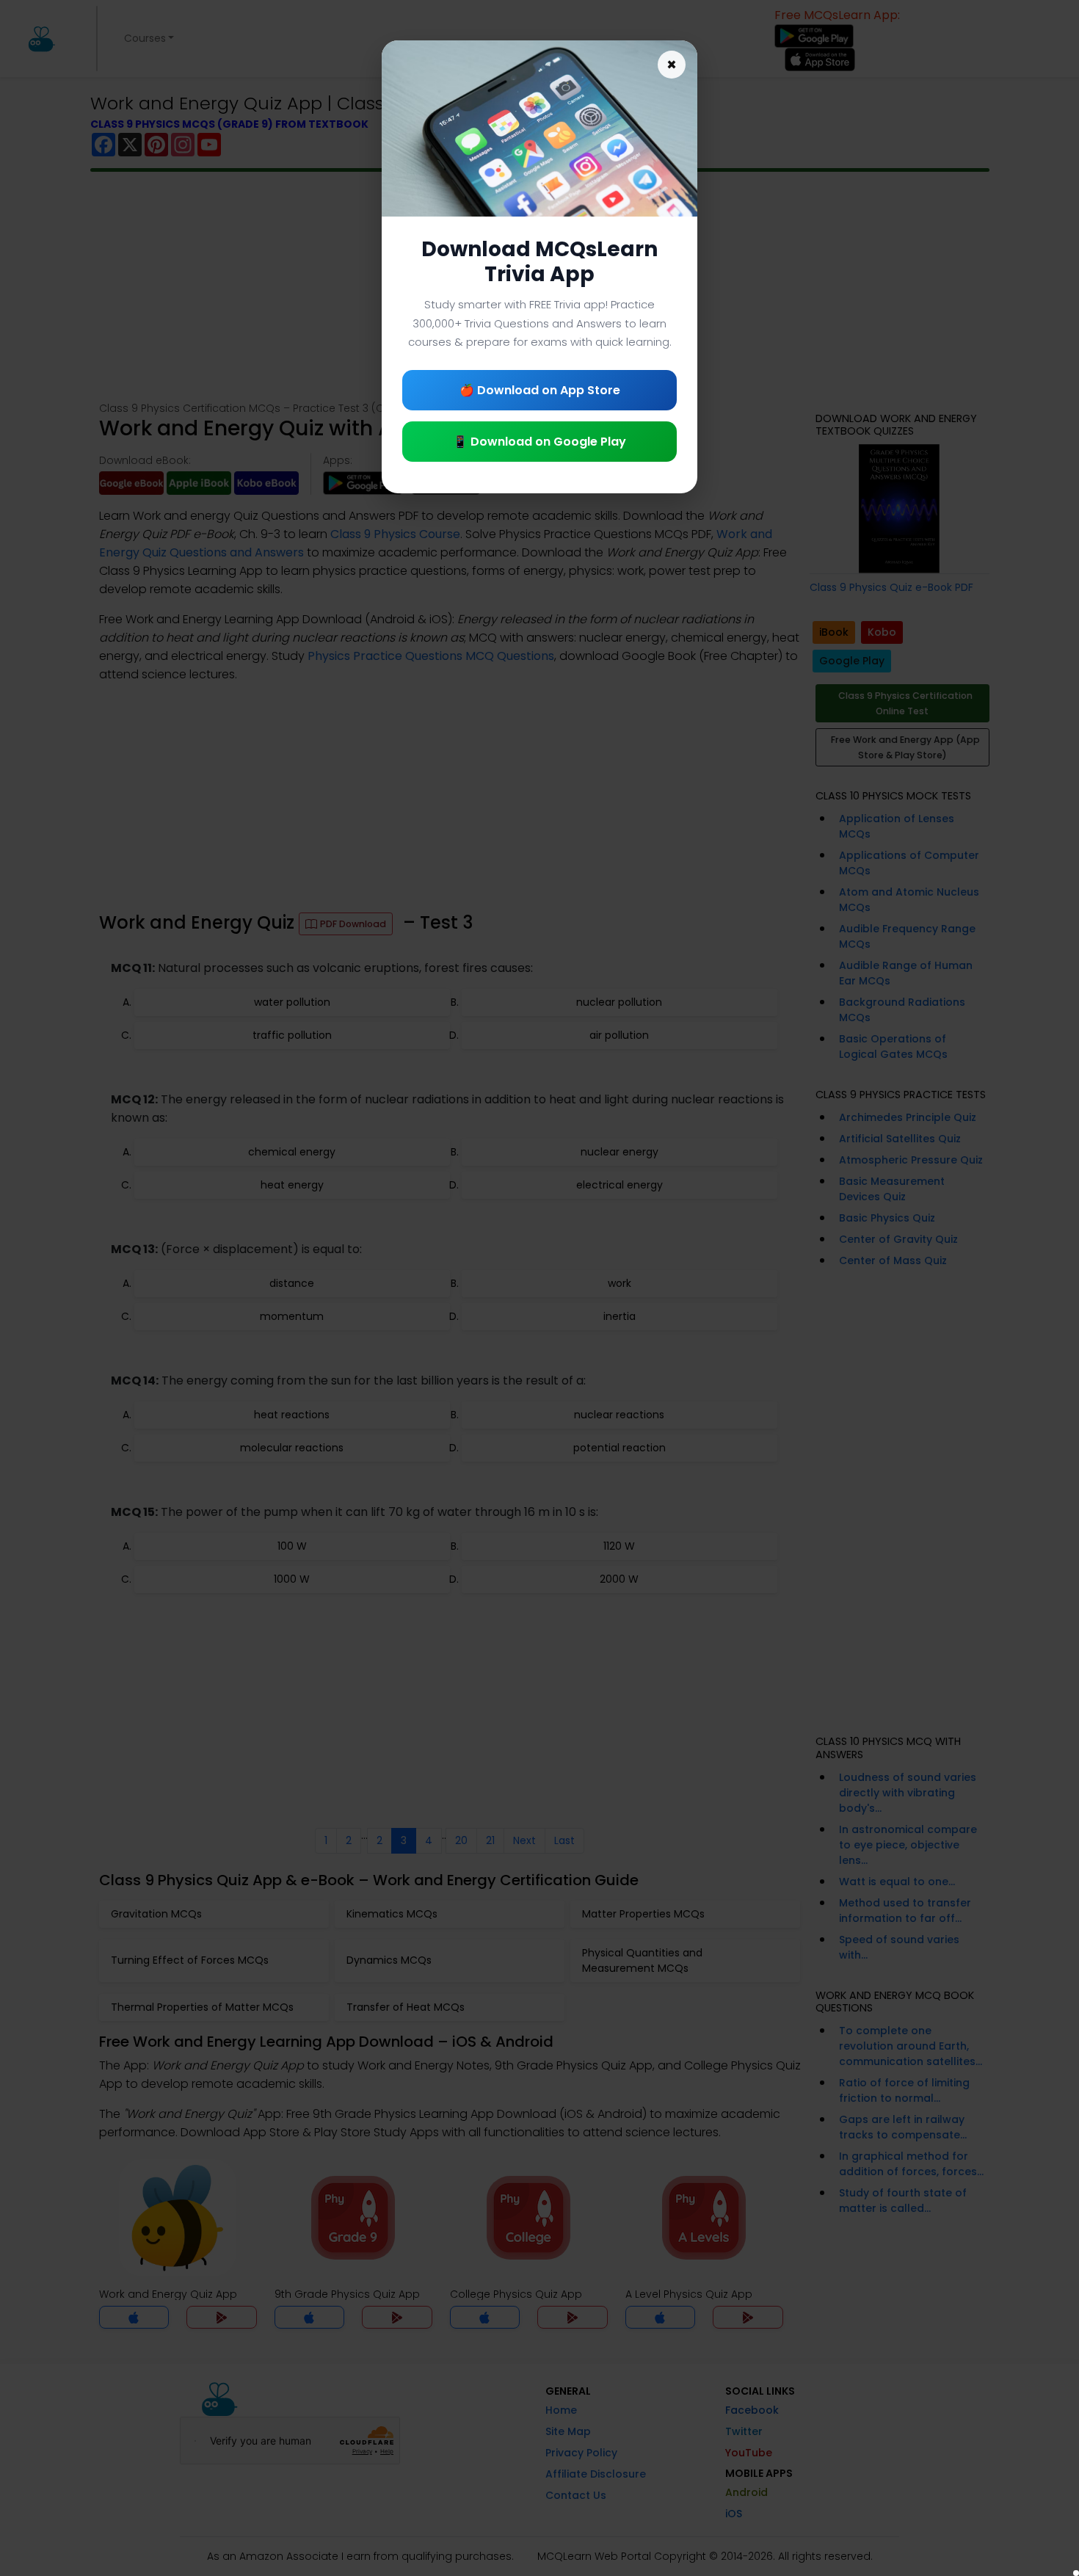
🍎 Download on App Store (540, 390)
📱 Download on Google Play (539, 442)
